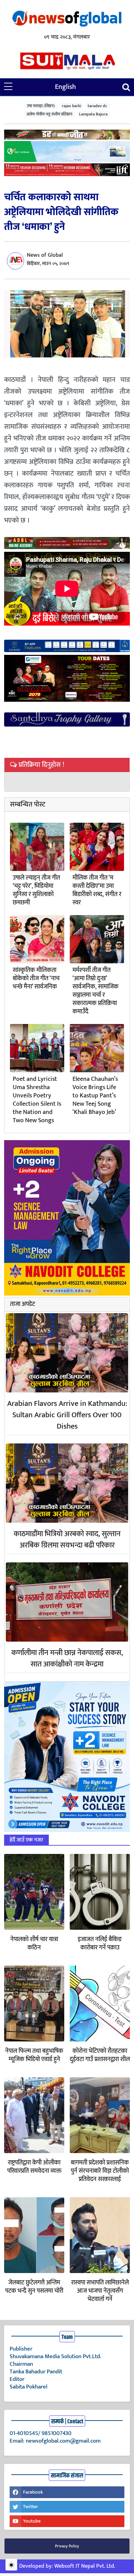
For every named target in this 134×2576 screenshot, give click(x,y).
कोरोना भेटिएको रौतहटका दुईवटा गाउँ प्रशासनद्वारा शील (100, 2055)
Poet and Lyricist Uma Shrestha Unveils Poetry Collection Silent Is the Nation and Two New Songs (37, 1100)
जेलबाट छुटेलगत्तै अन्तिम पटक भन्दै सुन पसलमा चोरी (34, 2287)
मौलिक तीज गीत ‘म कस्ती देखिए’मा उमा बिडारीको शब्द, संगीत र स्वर (97, 890)
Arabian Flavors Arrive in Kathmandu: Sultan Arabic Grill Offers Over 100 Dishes (67, 1415)
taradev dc (97, 106)
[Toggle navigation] (126, 87)
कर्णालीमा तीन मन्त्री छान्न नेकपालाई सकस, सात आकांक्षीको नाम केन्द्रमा (67, 1659)
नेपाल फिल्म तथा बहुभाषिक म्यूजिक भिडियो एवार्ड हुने (34, 2055)
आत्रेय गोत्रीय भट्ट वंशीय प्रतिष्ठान (49, 114)
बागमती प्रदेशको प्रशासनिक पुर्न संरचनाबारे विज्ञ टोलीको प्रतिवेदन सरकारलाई (100, 2171)
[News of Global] (67, 19)
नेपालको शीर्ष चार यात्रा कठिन (34, 1944)
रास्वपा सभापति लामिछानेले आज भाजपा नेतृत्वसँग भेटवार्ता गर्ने (100, 2291)
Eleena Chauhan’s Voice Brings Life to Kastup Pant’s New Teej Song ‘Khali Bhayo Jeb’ (95, 1096)
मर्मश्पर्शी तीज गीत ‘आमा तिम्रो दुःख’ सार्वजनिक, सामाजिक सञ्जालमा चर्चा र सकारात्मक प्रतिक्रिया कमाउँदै (96, 991)
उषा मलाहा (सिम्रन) (41, 106)
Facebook (33, 2492)
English (65, 87)
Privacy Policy (67, 2546)
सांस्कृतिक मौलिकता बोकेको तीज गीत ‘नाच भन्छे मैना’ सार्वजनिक (36, 978)
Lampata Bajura (93, 114)
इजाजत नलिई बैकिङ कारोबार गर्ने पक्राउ (100, 1944)
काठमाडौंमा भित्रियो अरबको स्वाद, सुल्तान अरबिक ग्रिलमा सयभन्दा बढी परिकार (67, 1540)
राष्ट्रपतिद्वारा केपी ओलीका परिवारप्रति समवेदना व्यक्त (34, 2167)
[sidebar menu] (8, 87)
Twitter (30, 2507)
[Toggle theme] (11, 2565)
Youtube (32, 2521)
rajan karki (71, 106)
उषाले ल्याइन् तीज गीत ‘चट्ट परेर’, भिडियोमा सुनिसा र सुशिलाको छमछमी (36, 890)
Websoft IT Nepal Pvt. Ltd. (85, 2566)
